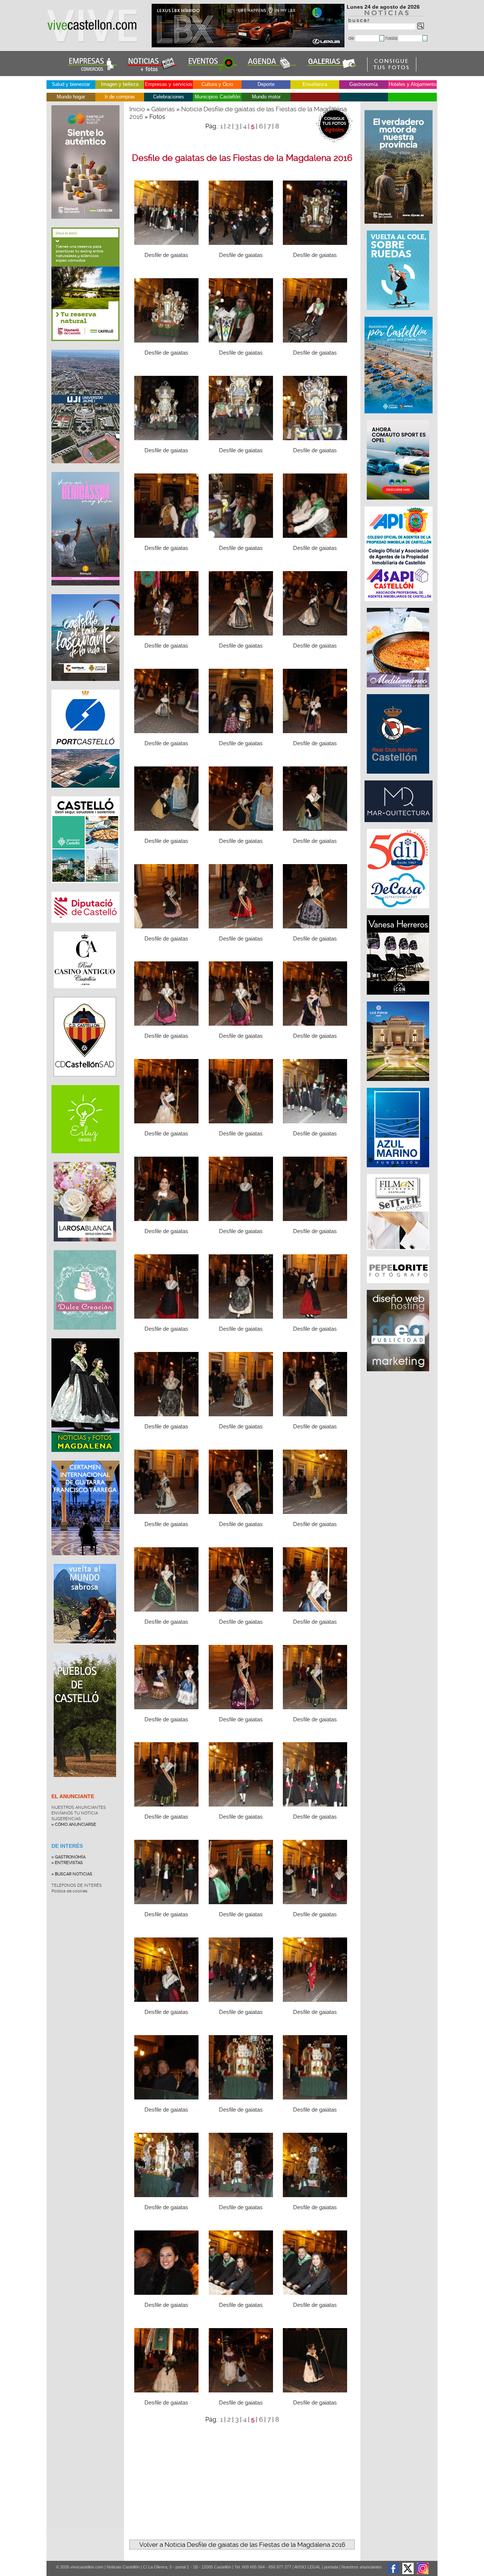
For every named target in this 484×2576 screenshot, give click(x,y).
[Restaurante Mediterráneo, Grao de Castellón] (399, 691)
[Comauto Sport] (399, 503)
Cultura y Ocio (217, 84)
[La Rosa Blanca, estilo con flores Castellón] (85, 1247)
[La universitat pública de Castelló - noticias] (85, 469)
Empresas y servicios (169, 84)
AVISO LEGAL (307, 2567)
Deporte (266, 84)
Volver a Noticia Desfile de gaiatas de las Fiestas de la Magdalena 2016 (242, 2545)
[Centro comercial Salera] (399, 314)
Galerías (163, 109)
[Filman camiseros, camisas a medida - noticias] (399, 1254)
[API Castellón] (399, 605)
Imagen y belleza (120, 84)
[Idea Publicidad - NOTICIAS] (399, 1375)
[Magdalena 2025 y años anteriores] (85, 1458)
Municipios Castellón (217, 97)
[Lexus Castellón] (249, 45)
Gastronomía (364, 84)
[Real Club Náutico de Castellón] (399, 777)
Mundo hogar (71, 97)
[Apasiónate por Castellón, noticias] (399, 417)
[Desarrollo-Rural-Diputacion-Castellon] (399, 227)
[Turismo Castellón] (85, 889)
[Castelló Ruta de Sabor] (85, 224)
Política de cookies (69, 1891)
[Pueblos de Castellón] (85, 1783)
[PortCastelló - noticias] (85, 793)
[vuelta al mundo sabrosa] (85, 1649)
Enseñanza (315, 84)
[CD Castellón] (85, 1082)
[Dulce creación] (85, 1335)
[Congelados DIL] (399, 912)
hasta (392, 38)
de (352, 38)
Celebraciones (169, 97)
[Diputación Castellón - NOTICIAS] (85, 928)
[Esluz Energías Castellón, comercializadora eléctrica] (85, 1159)
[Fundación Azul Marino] (399, 1171)
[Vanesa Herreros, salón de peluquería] (399, 998)
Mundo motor (266, 97)
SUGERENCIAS (66, 1819)
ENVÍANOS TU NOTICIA (75, 1813)
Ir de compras (120, 97)
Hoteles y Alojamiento (413, 84)
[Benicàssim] (85, 591)
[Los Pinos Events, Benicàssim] (399, 1085)
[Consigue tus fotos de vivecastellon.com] (392, 70)
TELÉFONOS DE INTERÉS (77, 1885)
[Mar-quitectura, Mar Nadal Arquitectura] (399, 826)
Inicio (137, 109)
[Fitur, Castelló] (85, 687)
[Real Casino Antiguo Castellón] (85, 994)
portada (331, 2567)
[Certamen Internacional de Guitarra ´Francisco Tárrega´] (85, 1561)
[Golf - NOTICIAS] (85, 347)
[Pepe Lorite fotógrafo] (399, 1287)
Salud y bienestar (71, 84)
